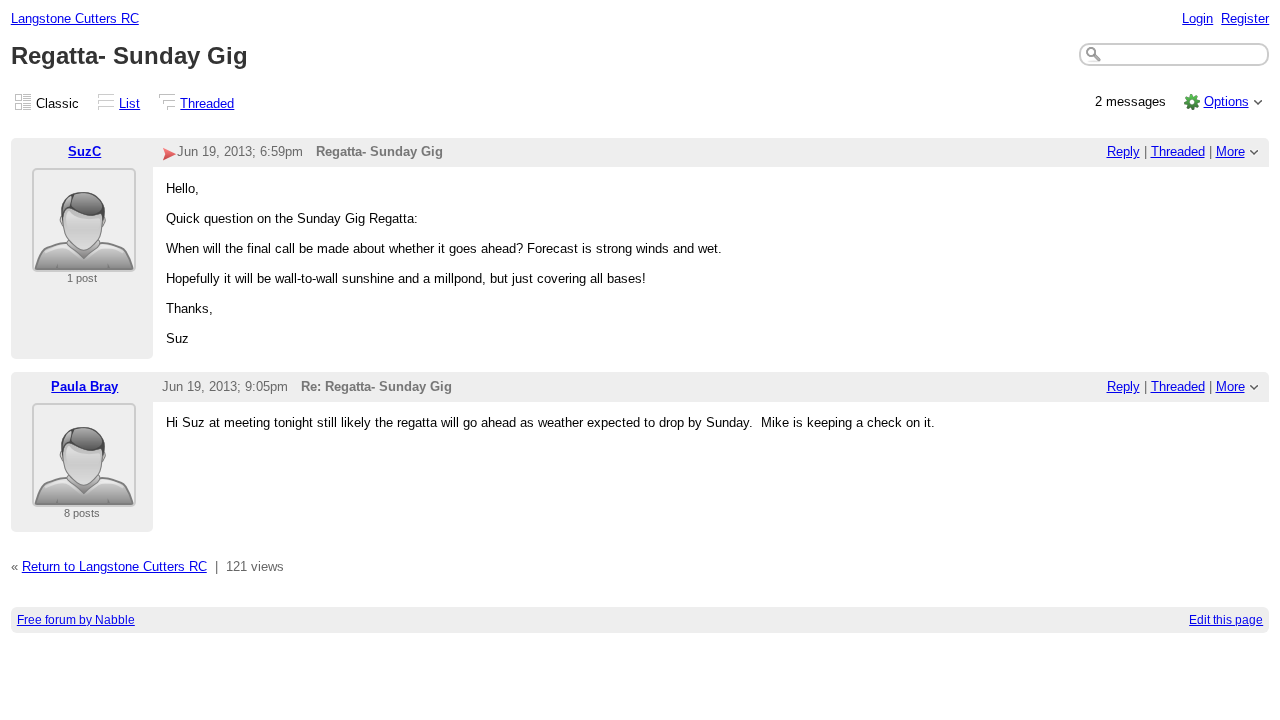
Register (1245, 18)
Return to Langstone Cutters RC (114, 566)
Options (1226, 101)
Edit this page (1226, 620)
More (1230, 151)
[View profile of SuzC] (84, 259)
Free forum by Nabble (76, 620)
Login (1197, 18)
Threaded (207, 103)
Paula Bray (84, 386)
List (129, 103)
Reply (1123, 151)
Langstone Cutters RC (75, 18)
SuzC (84, 151)
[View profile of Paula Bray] (84, 494)
